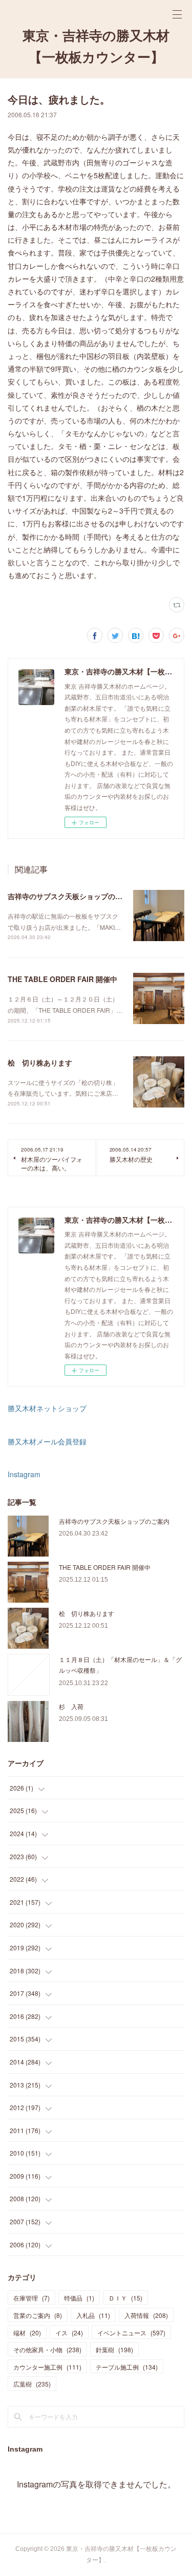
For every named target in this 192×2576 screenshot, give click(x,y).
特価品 (79, 2298)
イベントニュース (131, 2333)
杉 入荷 (71, 1706)
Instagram (24, 1474)
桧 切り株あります (40, 1062)
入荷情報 (146, 2315)
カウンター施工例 (47, 2367)
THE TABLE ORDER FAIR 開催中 (62, 979)
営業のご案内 (38, 2315)
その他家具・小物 (47, 2349)
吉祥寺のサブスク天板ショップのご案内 (72, 896)
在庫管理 (31, 2298)
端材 (27, 2333)
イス (69, 2333)
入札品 (93, 2315)
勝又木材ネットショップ (47, 1408)
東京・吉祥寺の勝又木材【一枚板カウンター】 (96, 47)
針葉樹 (114, 2349)
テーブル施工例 (127, 2367)
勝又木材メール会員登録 (47, 1441)
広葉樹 (32, 2384)
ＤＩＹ (125, 2298)
